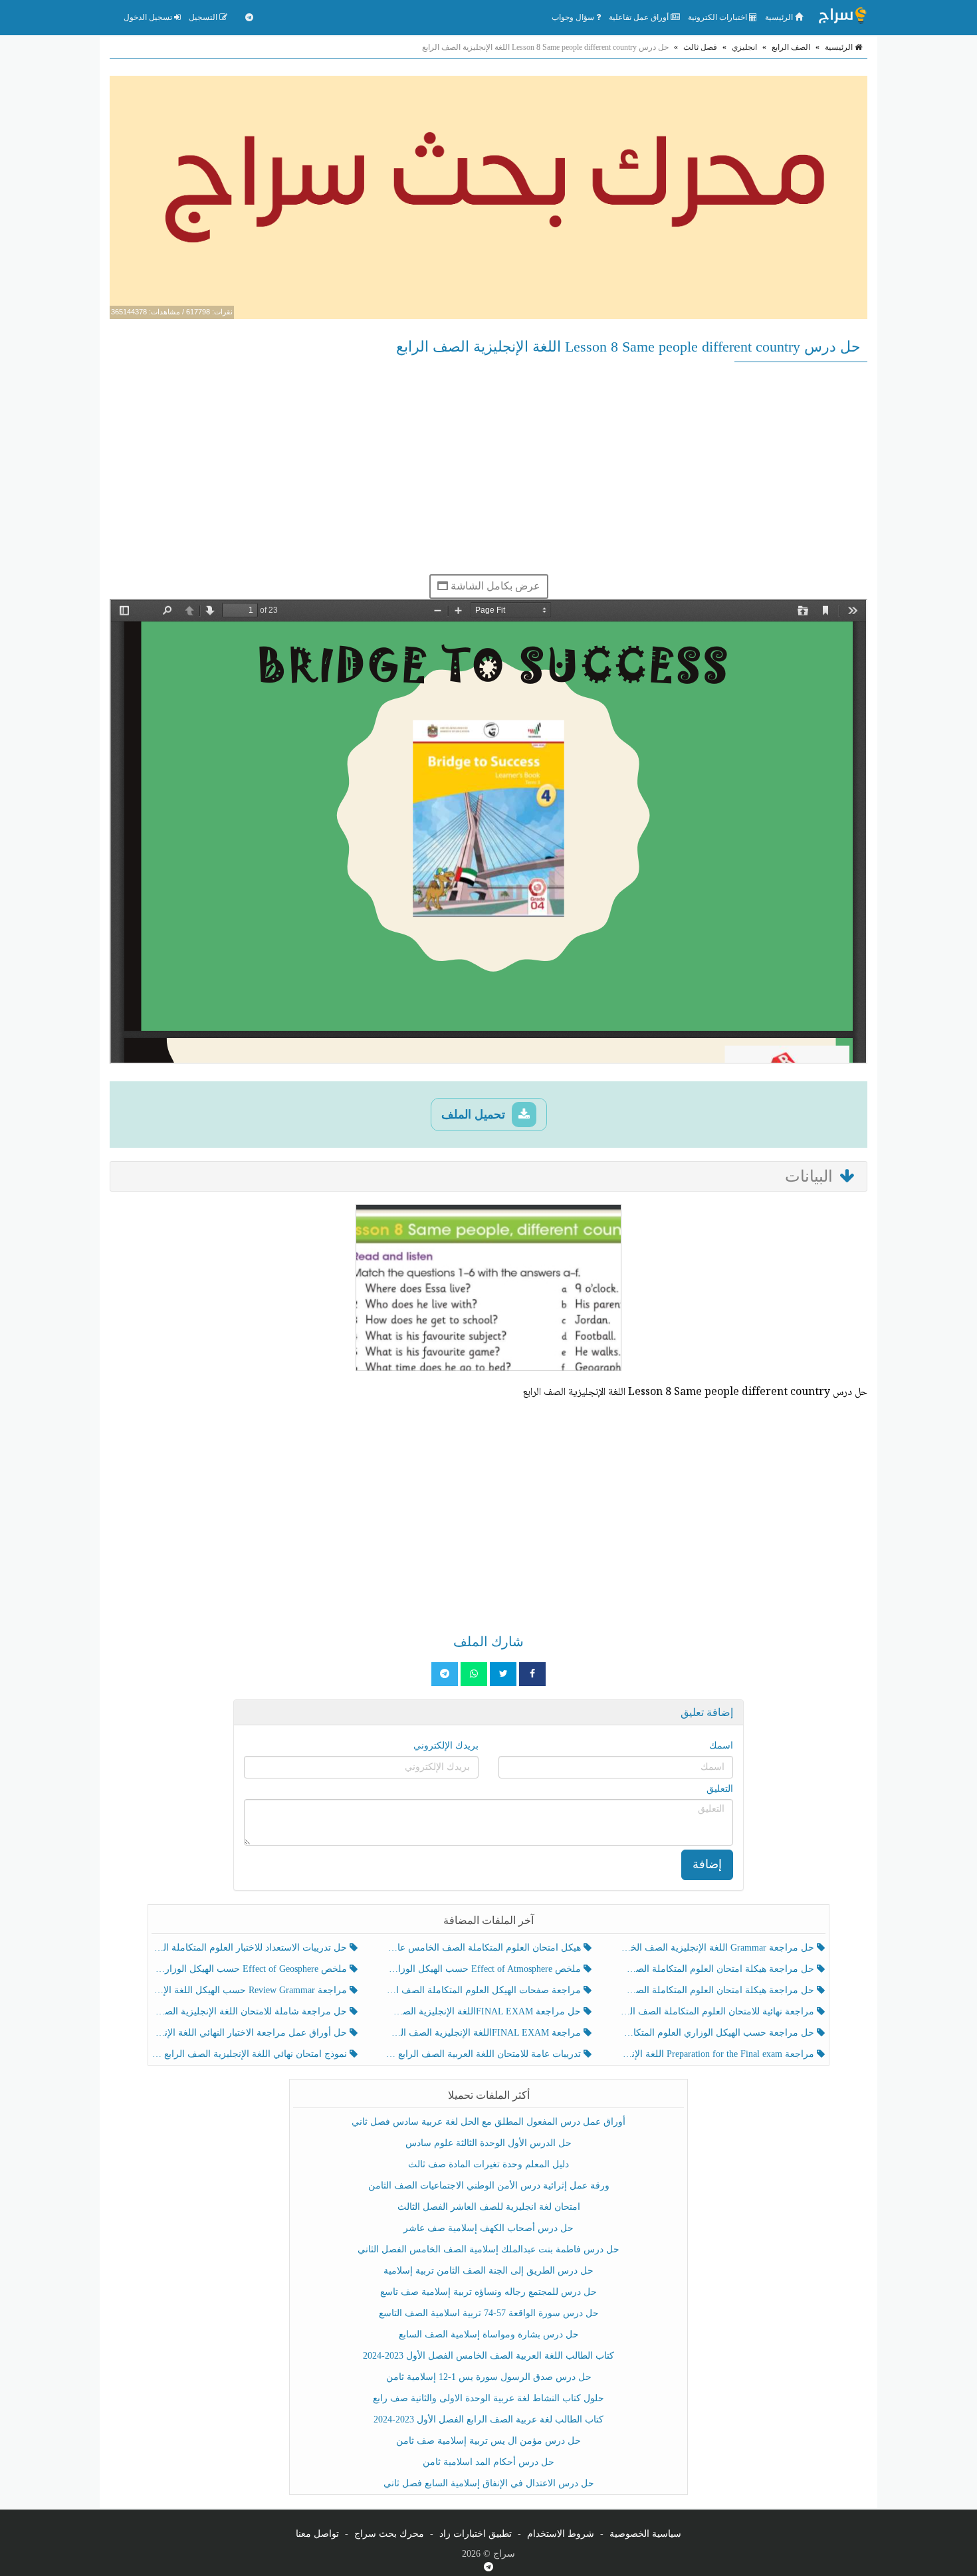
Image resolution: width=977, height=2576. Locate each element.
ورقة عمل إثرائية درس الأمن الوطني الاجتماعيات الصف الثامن (489, 2186)
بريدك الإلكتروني (446, 1746)
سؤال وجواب (574, 17)
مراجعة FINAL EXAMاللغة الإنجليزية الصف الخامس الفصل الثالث (484, 2033)
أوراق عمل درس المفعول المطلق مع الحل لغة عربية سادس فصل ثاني (489, 2122)
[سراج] (842, 17)
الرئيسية (780, 17)
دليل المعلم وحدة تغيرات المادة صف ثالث (489, 2164)
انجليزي (744, 47)
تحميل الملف (475, 1115)
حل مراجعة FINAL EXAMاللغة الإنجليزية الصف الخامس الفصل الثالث (484, 2011)
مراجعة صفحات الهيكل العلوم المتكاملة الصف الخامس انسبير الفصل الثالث (484, 1990)
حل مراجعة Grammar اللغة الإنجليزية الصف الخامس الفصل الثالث (718, 1948)
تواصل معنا (317, 2534)
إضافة (707, 1864)
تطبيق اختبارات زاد (476, 2534)
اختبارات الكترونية (718, 17)
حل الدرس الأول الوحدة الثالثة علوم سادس (489, 2143)
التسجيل (204, 17)
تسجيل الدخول (149, 17)
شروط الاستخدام (561, 2534)
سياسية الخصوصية (645, 2534)
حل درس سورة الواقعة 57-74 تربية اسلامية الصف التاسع (489, 2313)
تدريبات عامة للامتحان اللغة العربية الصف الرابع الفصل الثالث (484, 2054)
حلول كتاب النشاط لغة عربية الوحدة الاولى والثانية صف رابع (489, 2398)
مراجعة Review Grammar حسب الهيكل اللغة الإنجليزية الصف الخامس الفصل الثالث (251, 1990)
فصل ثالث (700, 47)
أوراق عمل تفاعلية (640, 17)
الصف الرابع (791, 47)
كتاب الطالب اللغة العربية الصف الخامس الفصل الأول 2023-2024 (489, 2356)
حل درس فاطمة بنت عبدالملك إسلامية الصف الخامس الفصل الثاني (489, 2249)
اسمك (721, 1746)
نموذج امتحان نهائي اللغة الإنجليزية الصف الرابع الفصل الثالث (251, 2054)
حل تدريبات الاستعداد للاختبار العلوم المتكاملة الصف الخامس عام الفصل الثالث (251, 1948)
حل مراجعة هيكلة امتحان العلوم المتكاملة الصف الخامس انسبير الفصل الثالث (718, 1969)
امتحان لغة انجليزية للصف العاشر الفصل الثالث (489, 2207)
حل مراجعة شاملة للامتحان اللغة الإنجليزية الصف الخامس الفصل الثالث (251, 2011)
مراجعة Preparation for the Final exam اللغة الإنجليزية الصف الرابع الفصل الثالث (718, 2054)
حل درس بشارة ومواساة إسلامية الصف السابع (489, 2334)
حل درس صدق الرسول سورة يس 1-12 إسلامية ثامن (489, 2377)
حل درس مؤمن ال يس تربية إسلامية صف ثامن (489, 2441)
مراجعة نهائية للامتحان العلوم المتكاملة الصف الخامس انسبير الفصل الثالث (718, 2011)
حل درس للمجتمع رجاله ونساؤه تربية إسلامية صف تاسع (489, 2292)
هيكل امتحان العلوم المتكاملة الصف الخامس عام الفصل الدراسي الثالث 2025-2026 (484, 1948)
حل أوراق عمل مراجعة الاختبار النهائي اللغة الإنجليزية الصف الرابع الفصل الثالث (251, 2033)
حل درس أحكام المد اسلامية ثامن (489, 2462)
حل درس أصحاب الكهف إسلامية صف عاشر (489, 2228)
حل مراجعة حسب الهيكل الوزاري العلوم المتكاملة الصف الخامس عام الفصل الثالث (718, 2033)
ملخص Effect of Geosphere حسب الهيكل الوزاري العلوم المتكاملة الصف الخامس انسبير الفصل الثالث (251, 1969)
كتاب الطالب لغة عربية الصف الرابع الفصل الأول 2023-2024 (489, 2419)
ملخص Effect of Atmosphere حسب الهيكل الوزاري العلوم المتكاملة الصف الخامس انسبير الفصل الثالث (484, 1969)
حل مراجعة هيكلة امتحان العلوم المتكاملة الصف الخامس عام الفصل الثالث (718, 1990)
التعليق (720, 1789)
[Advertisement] (489, 468)
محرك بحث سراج (389, 2534)
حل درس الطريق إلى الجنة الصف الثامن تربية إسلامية (489, 2271)
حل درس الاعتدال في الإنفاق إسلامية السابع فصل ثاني (489, 2483)
